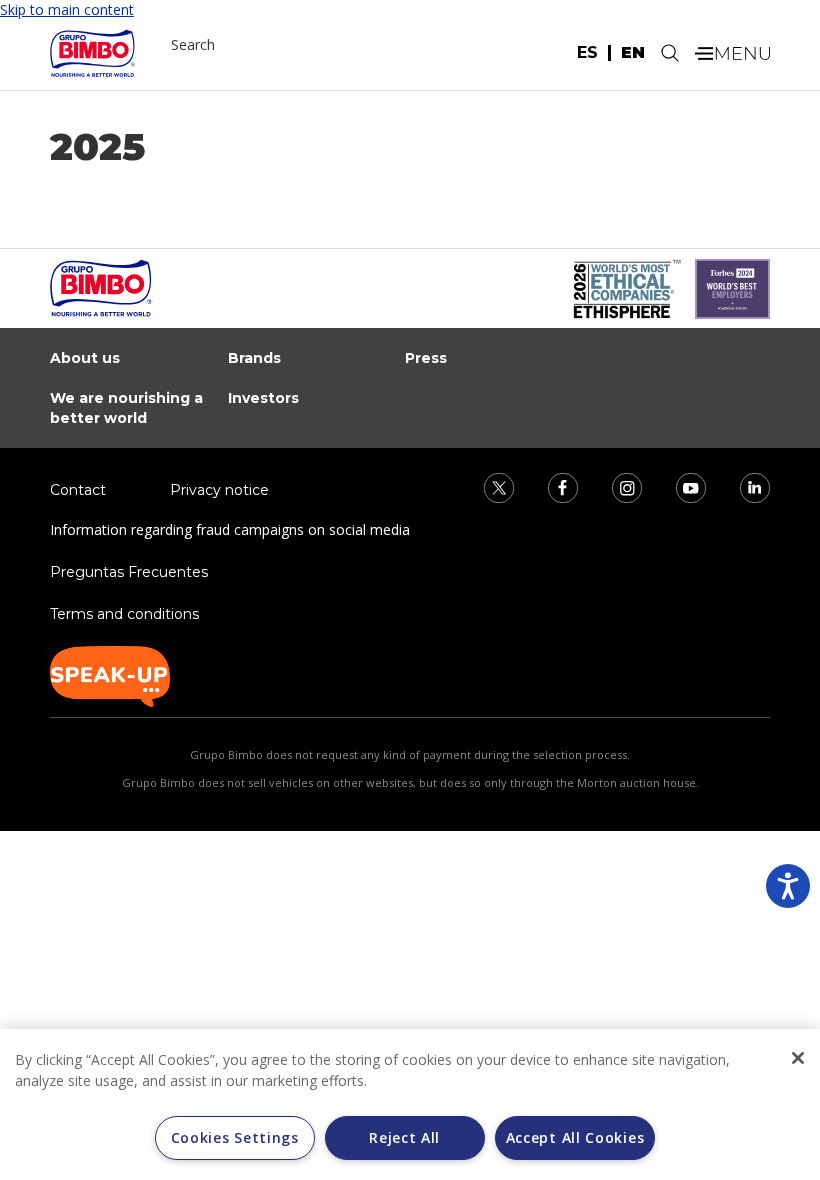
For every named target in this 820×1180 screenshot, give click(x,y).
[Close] (798, 1058)
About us (85, 358)
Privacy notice (219, 490)
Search (193, 44)
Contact (78, 490)
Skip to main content (67, 9)
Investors (263, 398)
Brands (254, 358)
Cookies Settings (235, 1137)
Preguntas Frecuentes (129, 572)
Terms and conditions (124, 614)
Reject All (404, 1137)
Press (426, 358)
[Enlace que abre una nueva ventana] (486, 486)
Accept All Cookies (575, 1137)
